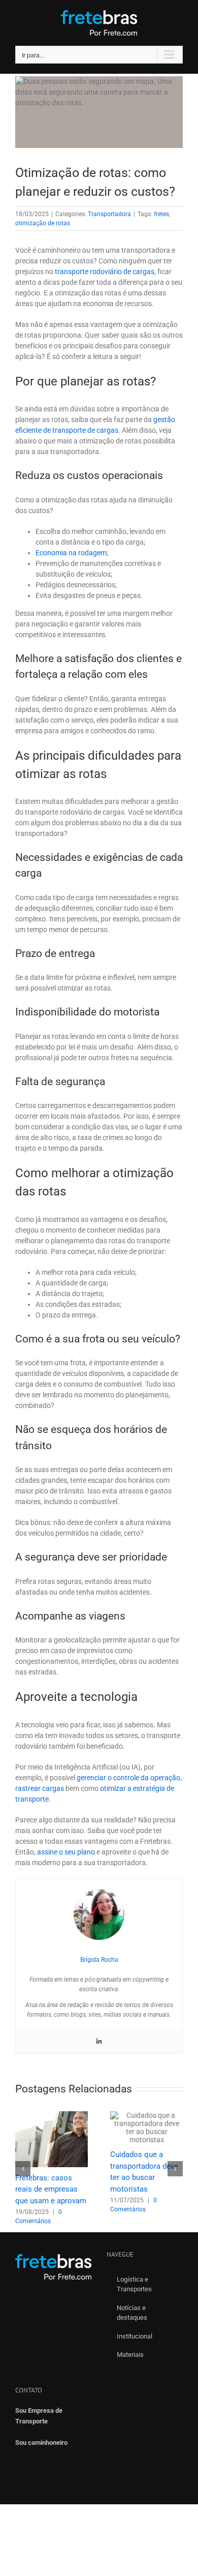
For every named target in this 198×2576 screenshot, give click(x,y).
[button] (23, 2169)
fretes (161, 214)
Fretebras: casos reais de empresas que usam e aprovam (51, 2189)
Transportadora (109, 214)
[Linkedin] (99, 2042)
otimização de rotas (43, 223)
